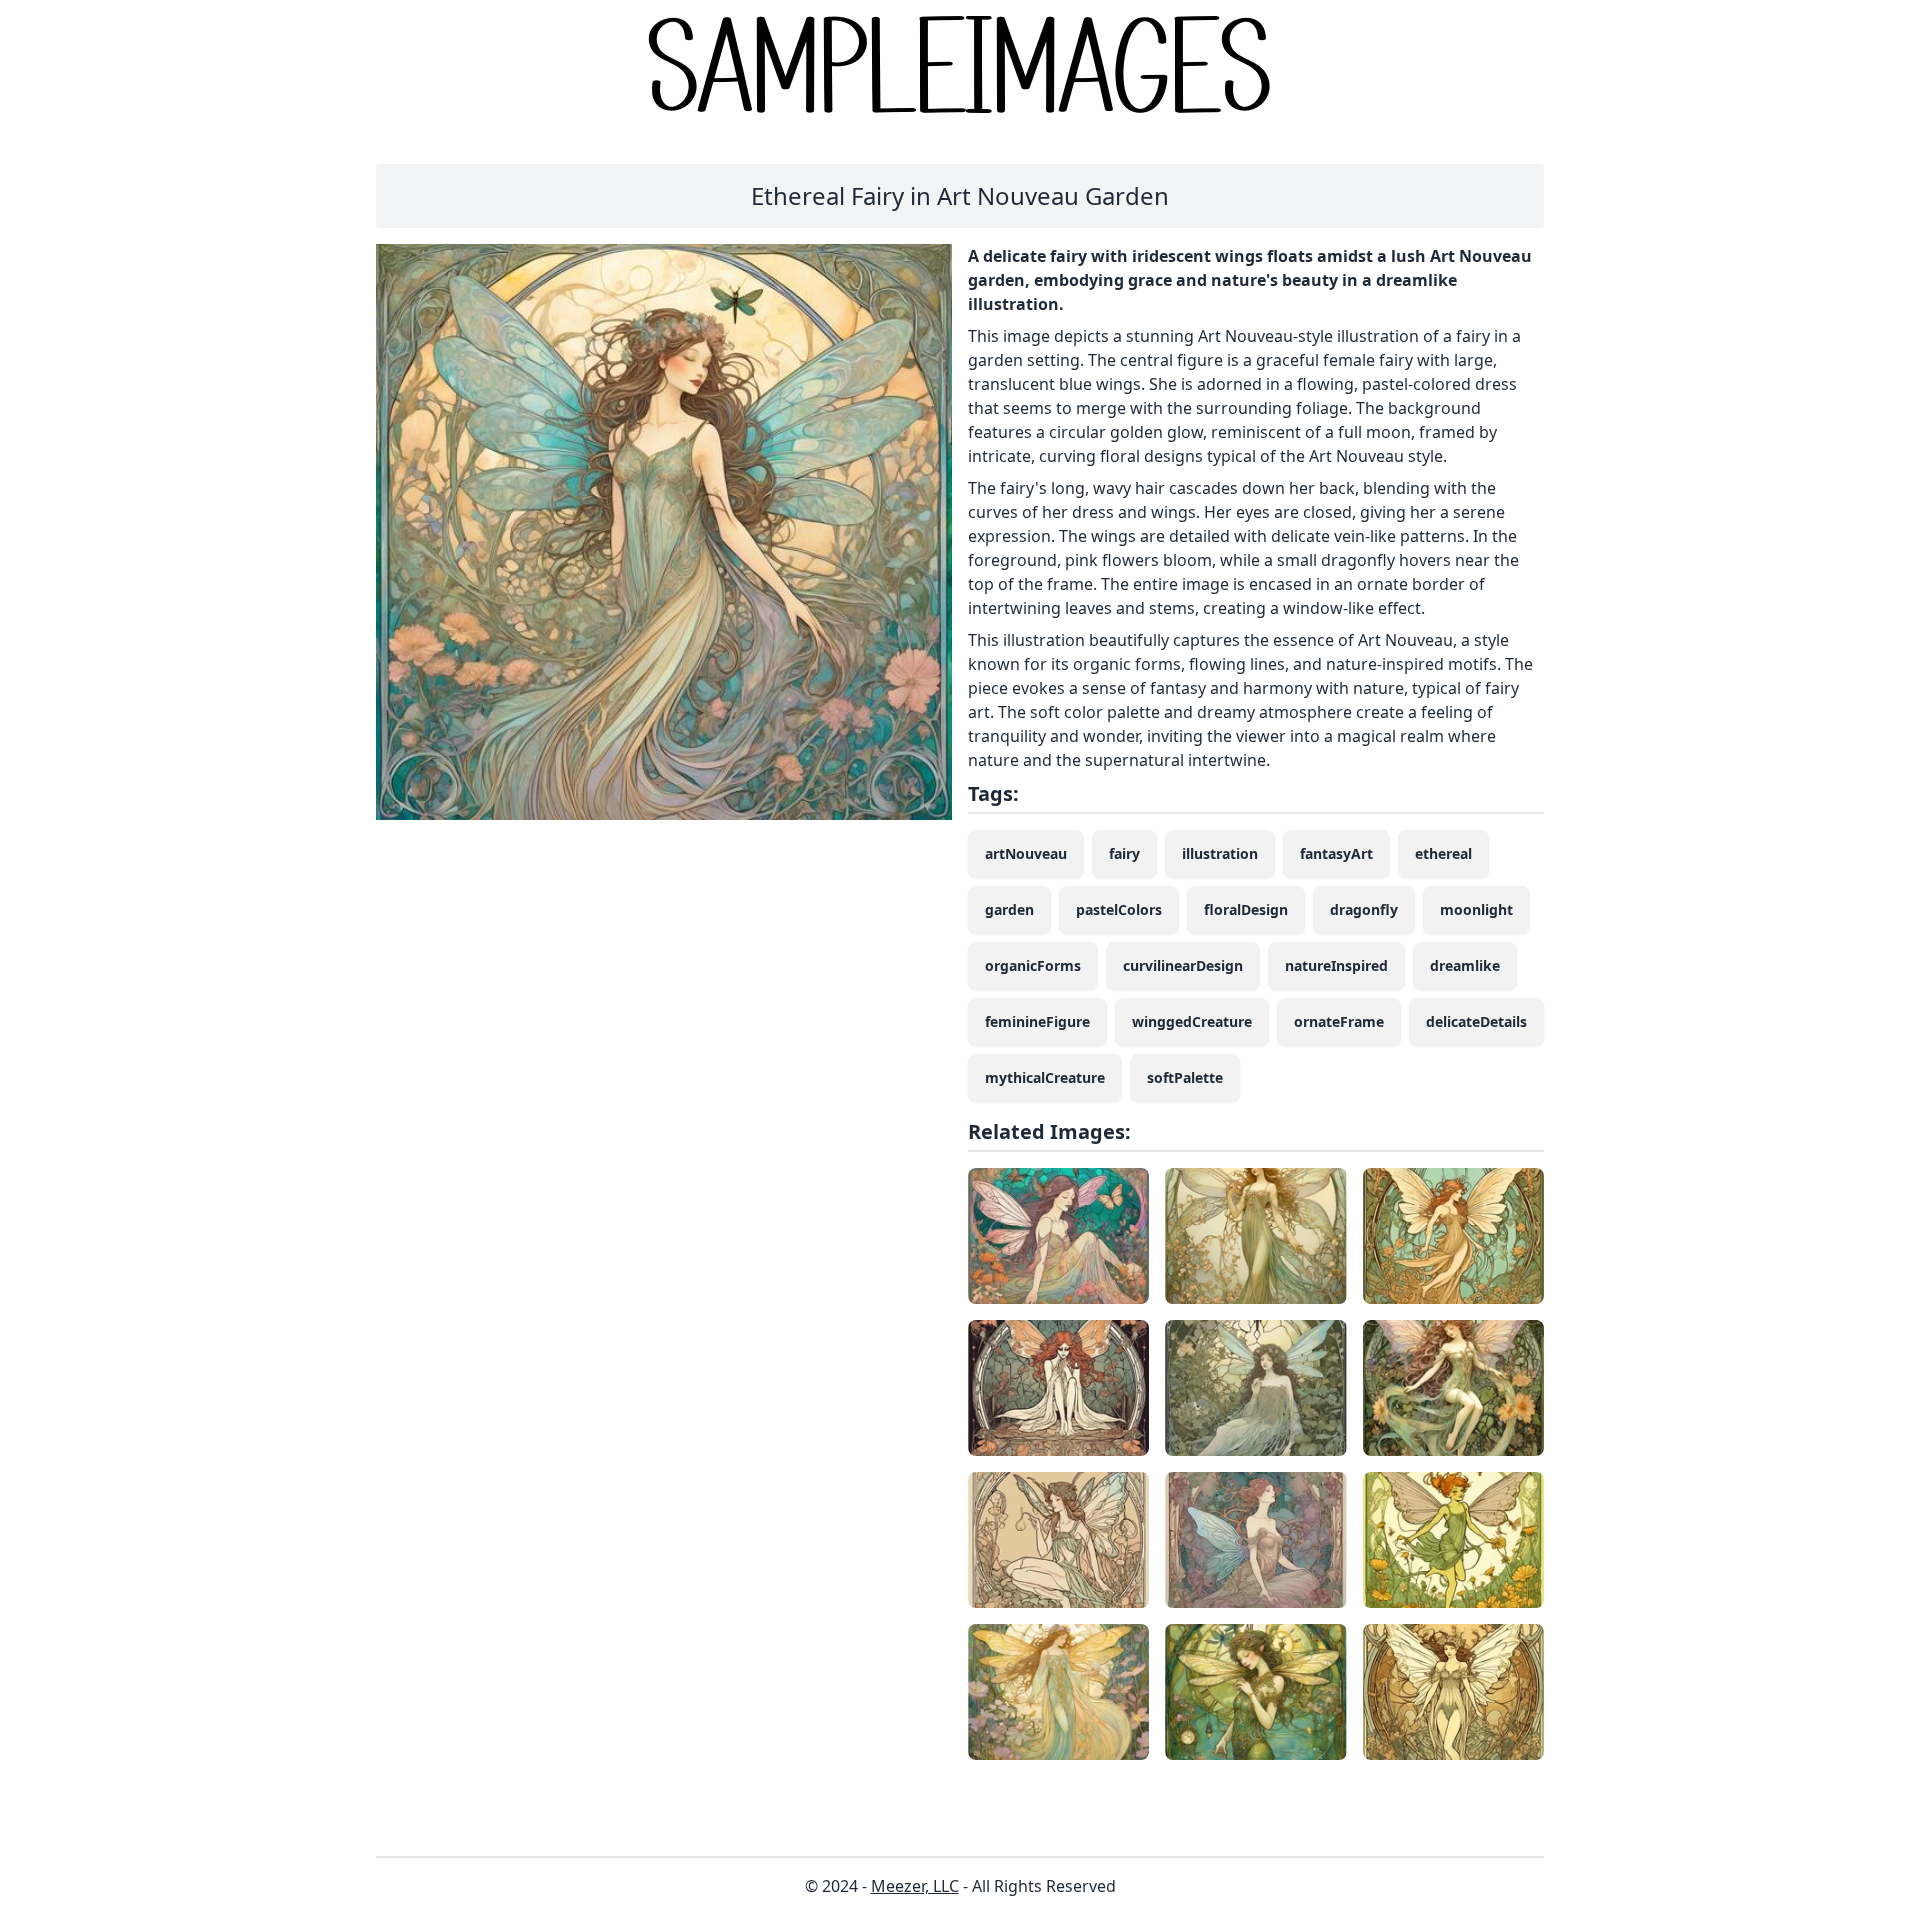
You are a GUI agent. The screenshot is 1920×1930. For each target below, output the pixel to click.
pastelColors (1119, 909)
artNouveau (1026, 853)
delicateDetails (1476, 1021)
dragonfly (1364, 909)
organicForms (1033, 965)
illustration (1220, 853)
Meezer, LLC (915, 1886)
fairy (1124, 853)
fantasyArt (1336, 853)
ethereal (1443, 853)
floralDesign (1246, 909)
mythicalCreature (1045, 1077)
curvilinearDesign (1183, 965)
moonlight (1476, 909)
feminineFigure (1037, 1021)
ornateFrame (1339, 1021)
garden (1009, 909)
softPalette (1185, 1077)
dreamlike (1465, 965)
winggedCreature (1192, 1021)
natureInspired (1336, 965)
